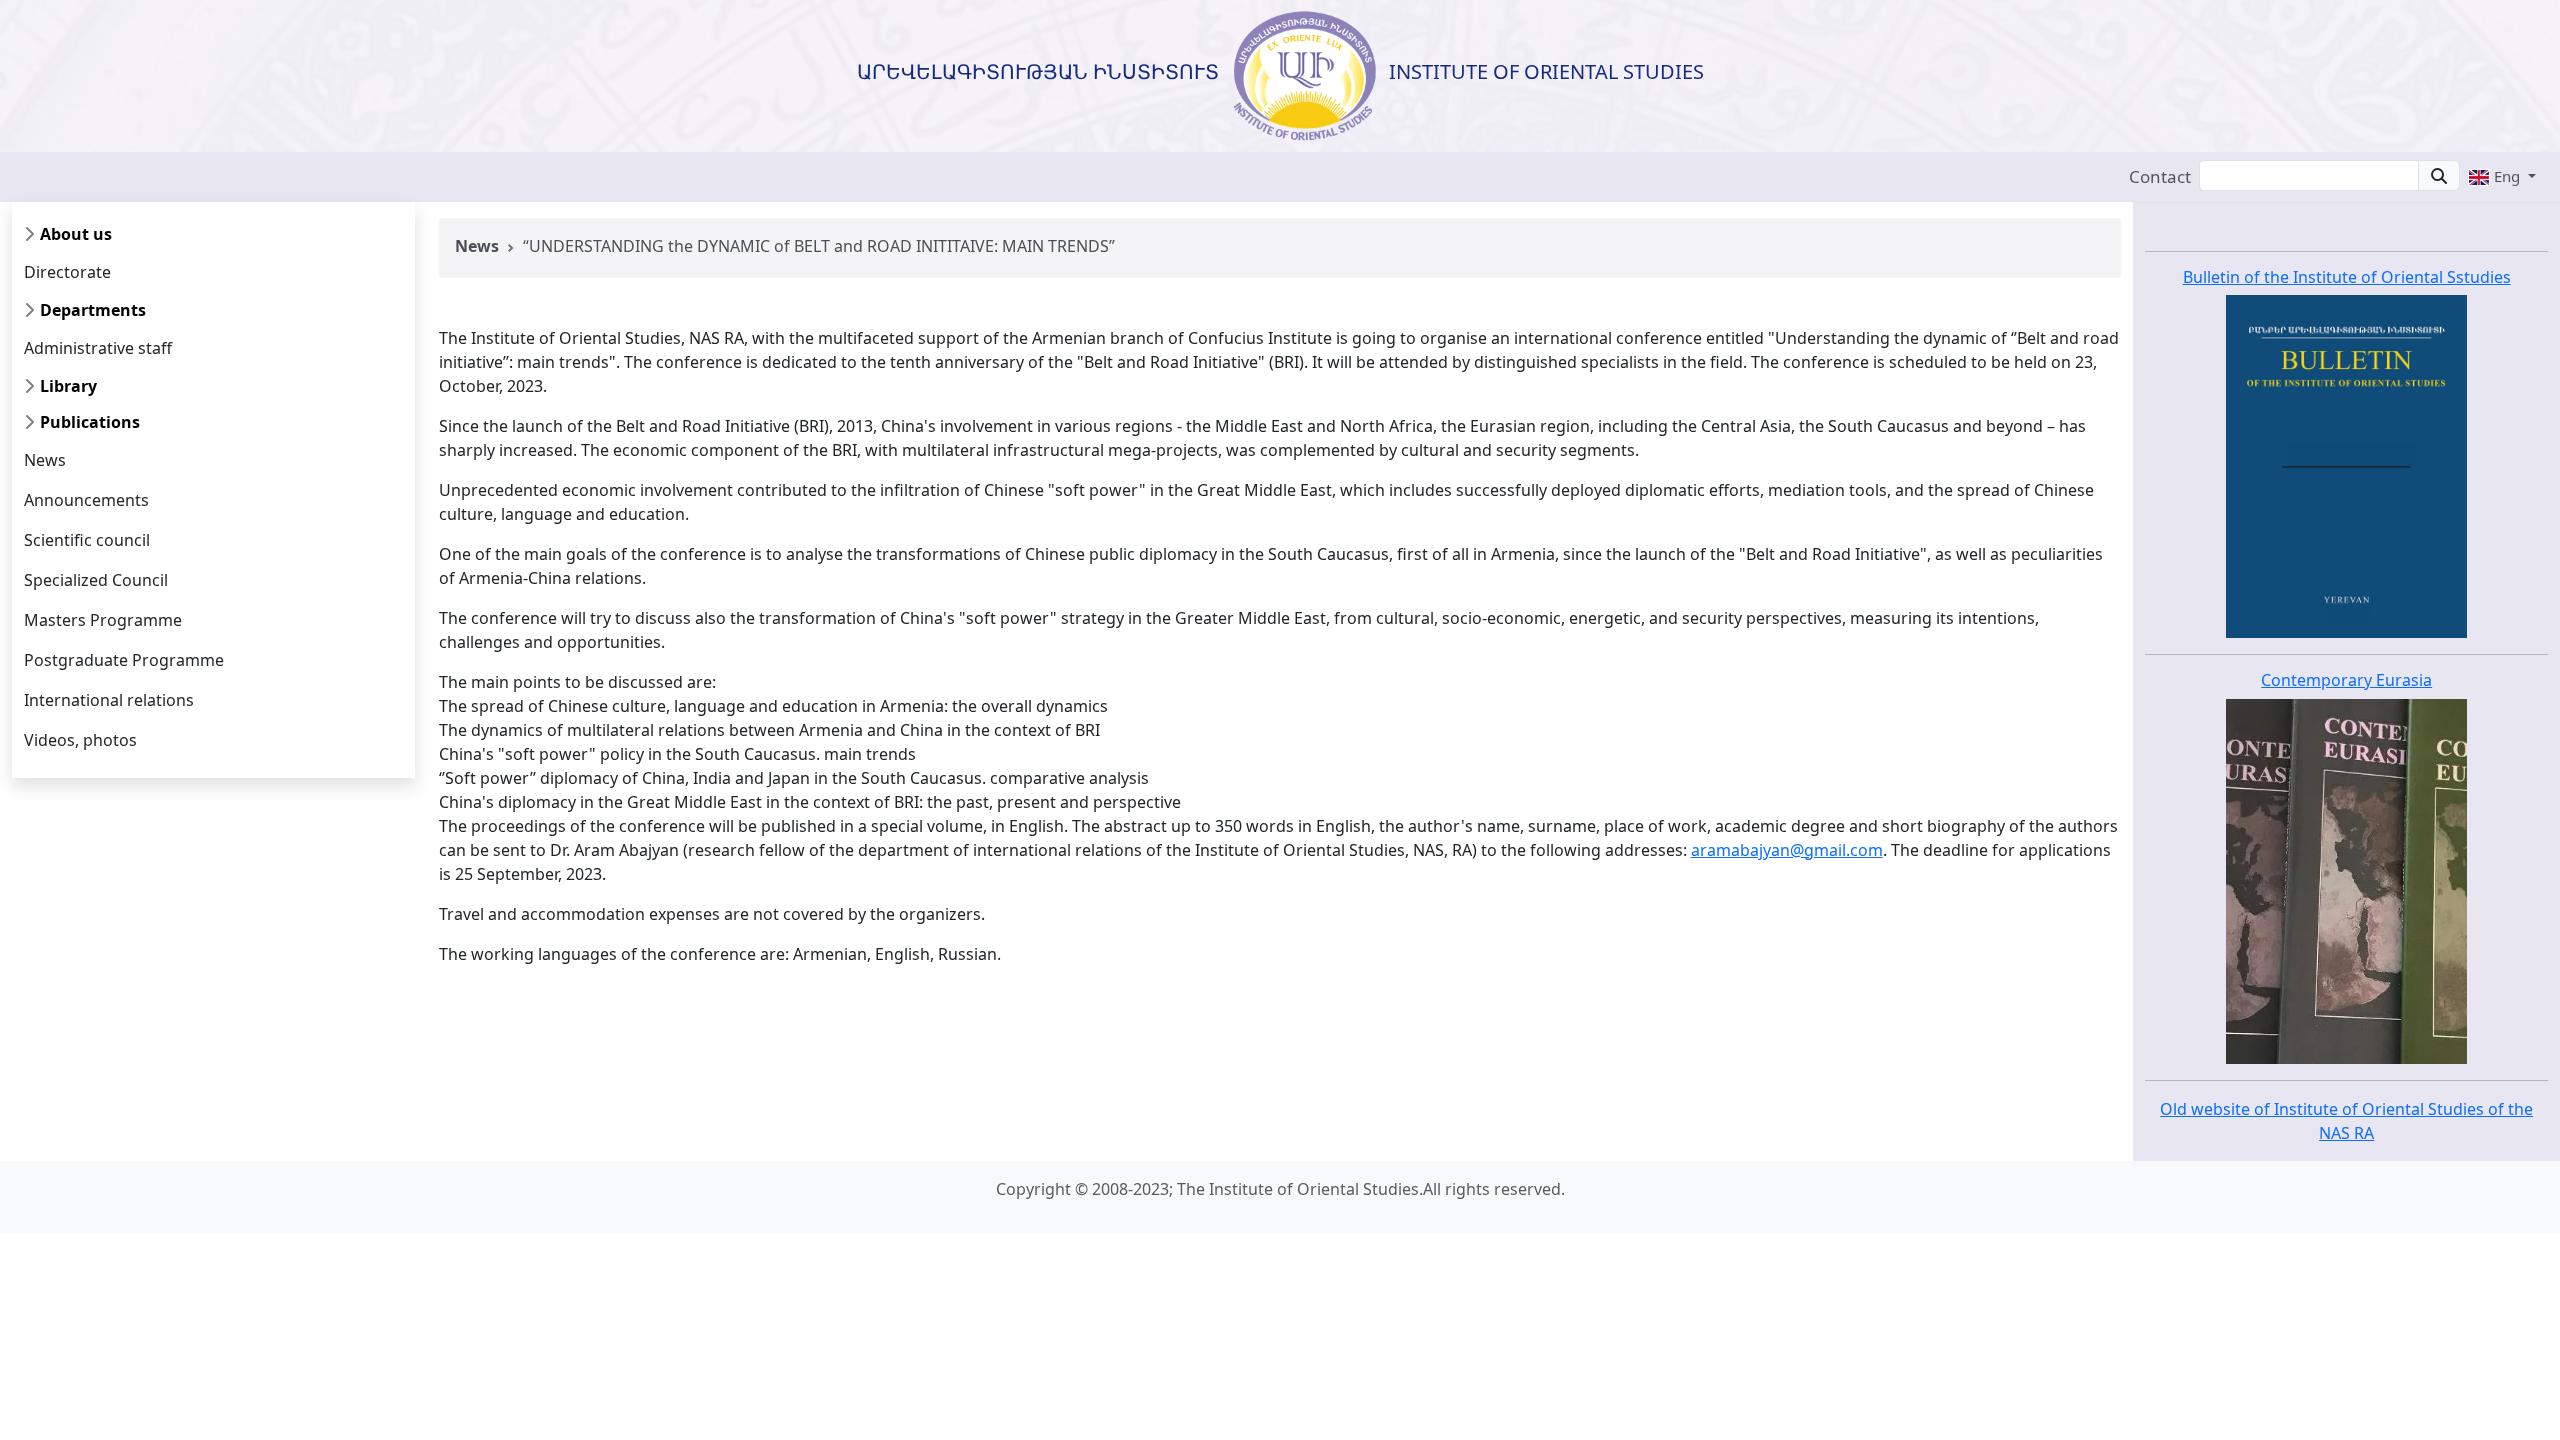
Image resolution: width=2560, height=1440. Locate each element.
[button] (2502, 176)
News (45, 460)
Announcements (86, 500)
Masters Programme (103, 620)
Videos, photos (80, 740)
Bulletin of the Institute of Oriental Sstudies (2347, 277)
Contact (2160, 176)
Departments (93, 310)
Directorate (67, 272)
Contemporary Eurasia (2346, 680)
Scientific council (87, 540)
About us (76, 234)
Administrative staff (98, 348)
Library (68, 386)
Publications (90, 422)
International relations (109, 700)
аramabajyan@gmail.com (1787, 850)
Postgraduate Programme (124, 660)
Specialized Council (96, 580)
